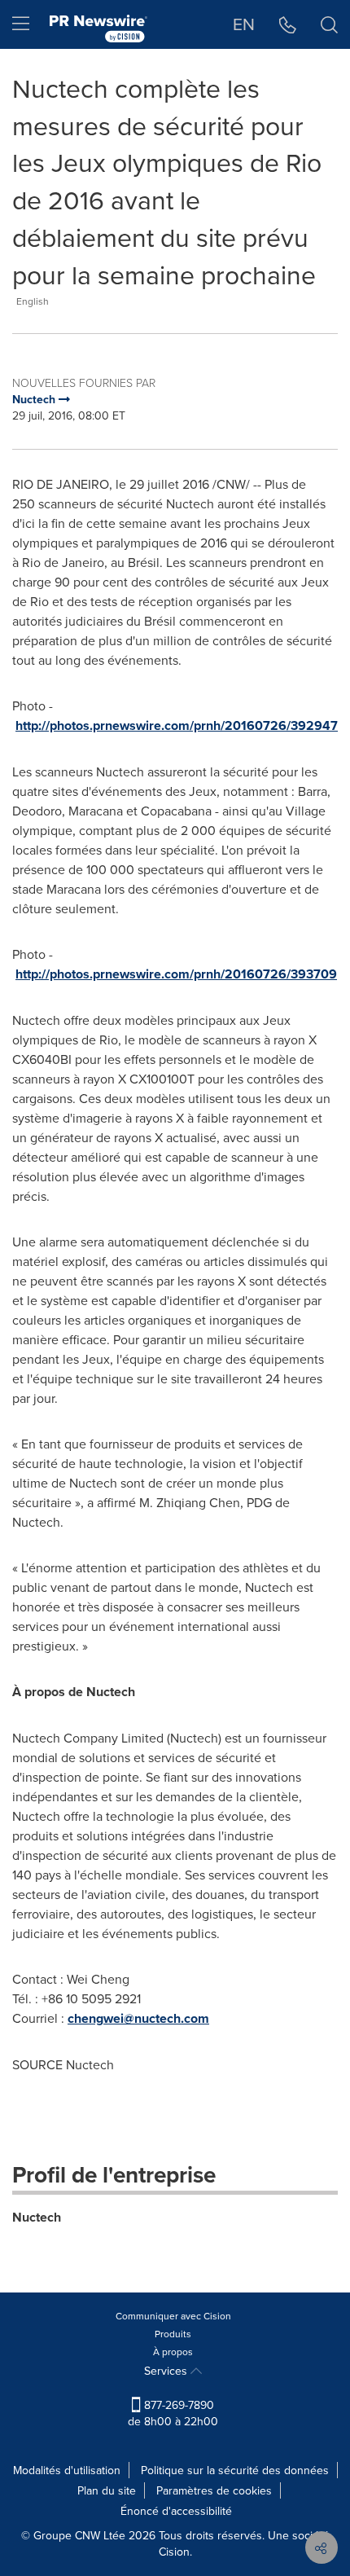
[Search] (329, 24)
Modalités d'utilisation (67, 2470)
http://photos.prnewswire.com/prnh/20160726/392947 (177, 725)
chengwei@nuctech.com (138, 2018)
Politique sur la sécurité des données (235, 2470)
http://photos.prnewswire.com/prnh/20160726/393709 (176, 974)
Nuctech (37, 2217)
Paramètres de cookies (214, 2490)
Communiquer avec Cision (173, 2316)
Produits (173, 2334)
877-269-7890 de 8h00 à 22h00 (173, 2413)
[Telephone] (288, 24)
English (33, 301)
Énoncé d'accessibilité (176, 2511)
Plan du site (107, 2490)
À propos (173, 2352)
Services (167, 2371)
